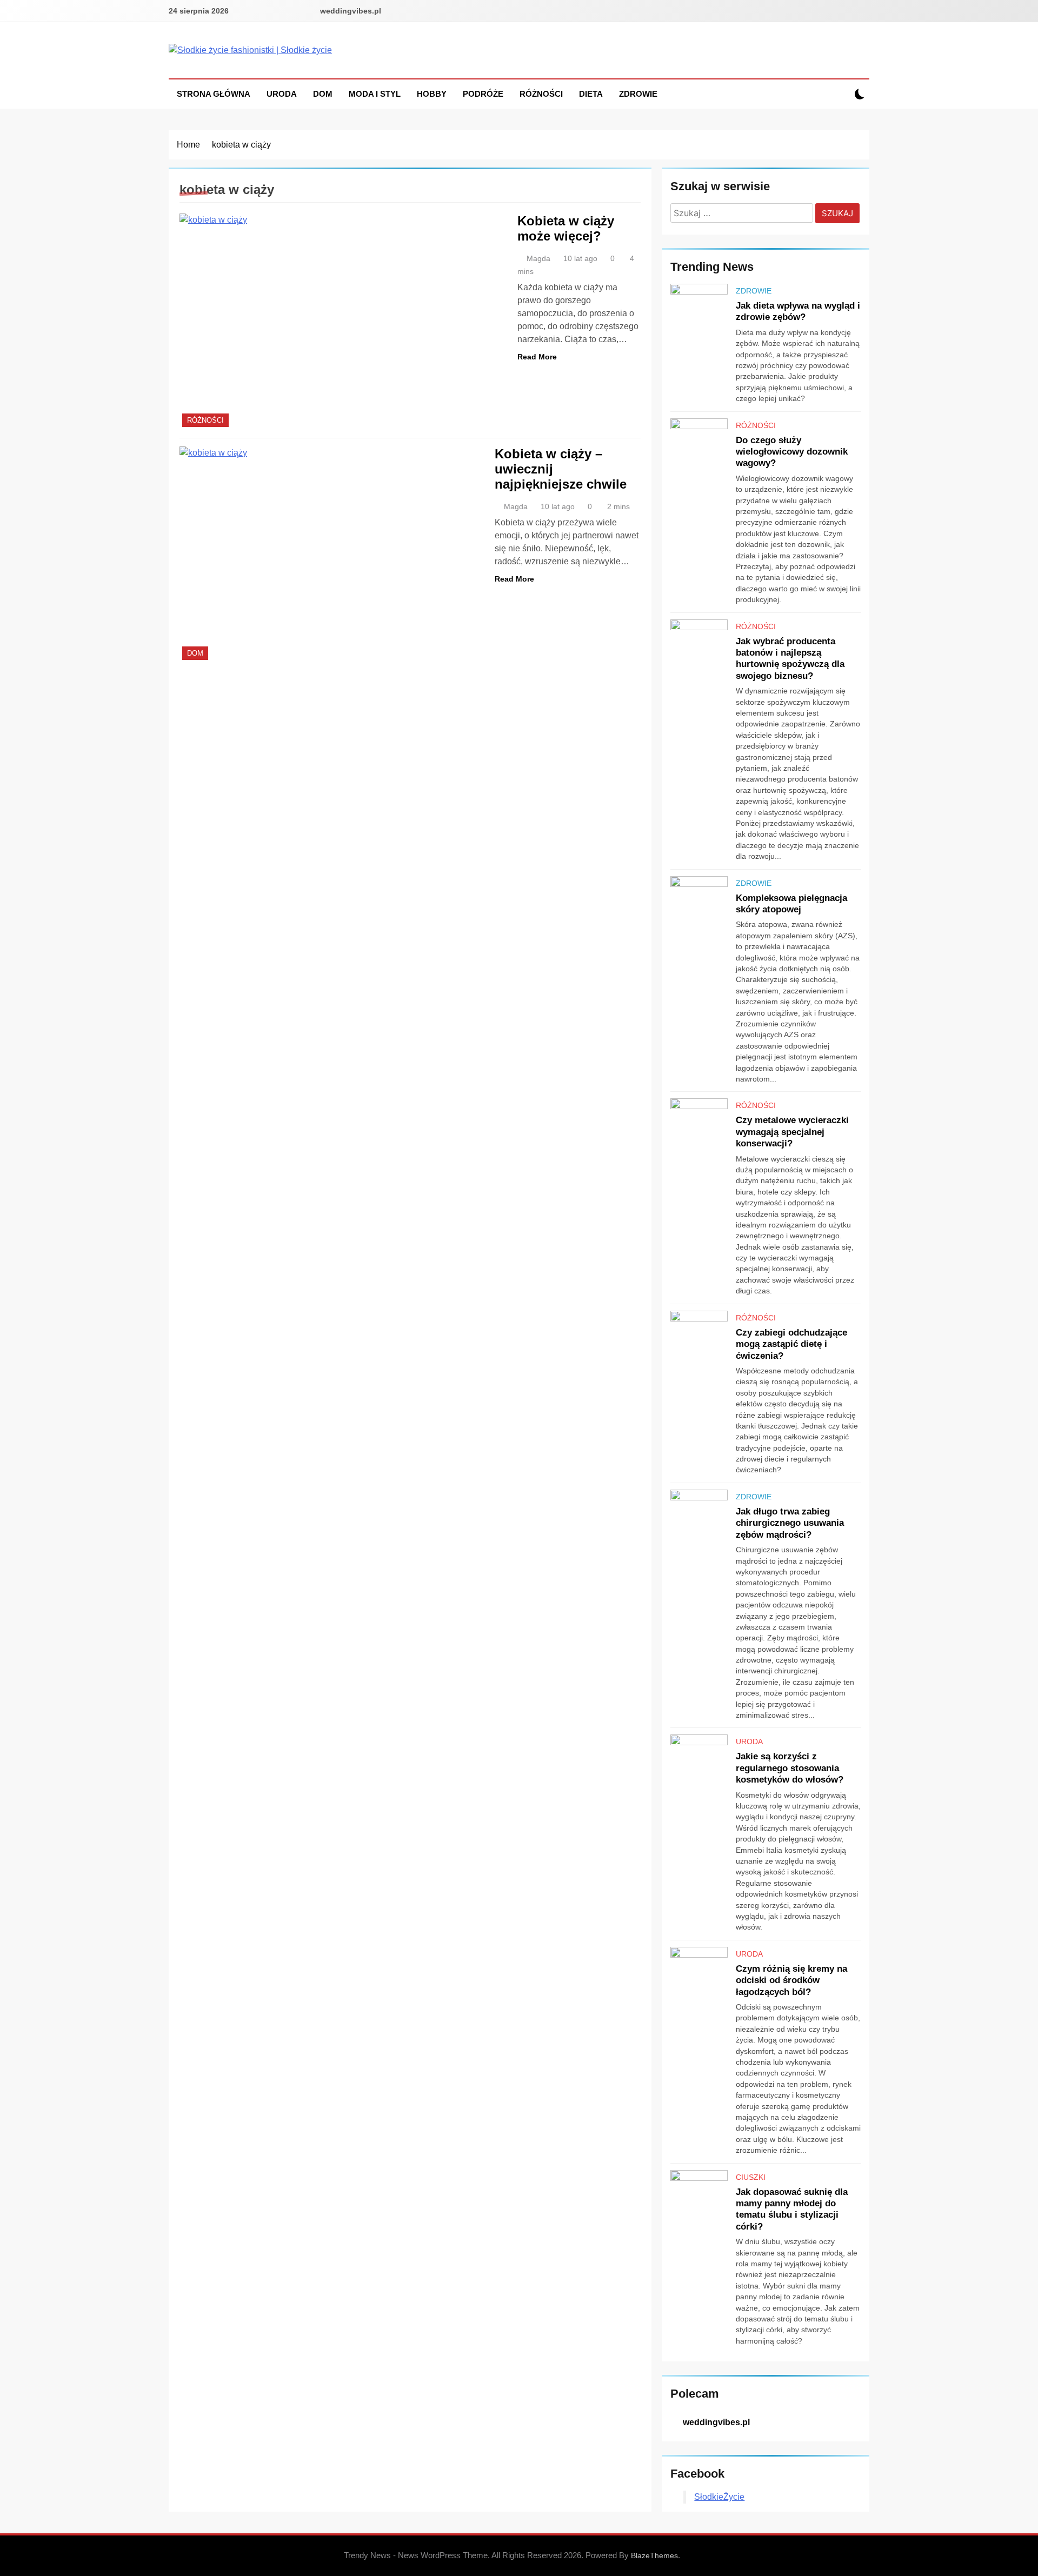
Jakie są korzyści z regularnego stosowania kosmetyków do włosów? (790, 1768)
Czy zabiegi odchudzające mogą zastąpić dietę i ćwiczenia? (791, 1344)
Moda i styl (375, 94)
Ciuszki (751, 2177)
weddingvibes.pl (351, 11)
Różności (541, 94)
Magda (538, 258)
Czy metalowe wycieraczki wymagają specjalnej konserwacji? (792, 1132)
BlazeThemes (654, 2555)
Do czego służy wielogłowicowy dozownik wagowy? (792, 452)
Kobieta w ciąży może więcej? (566, 228)
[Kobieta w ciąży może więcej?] (342, 322)
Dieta (591, 94)
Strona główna (214, 94)
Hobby (432, 94)
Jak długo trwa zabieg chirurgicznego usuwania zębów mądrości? (790, 1523)
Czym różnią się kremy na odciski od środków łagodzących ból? (791, 1980)
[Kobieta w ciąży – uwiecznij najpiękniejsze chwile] (330, 555)
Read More (537, 357)
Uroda (282, 94)
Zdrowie (638, 94)
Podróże (483, 94)
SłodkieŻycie (719, 2497)
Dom (323, 94)
